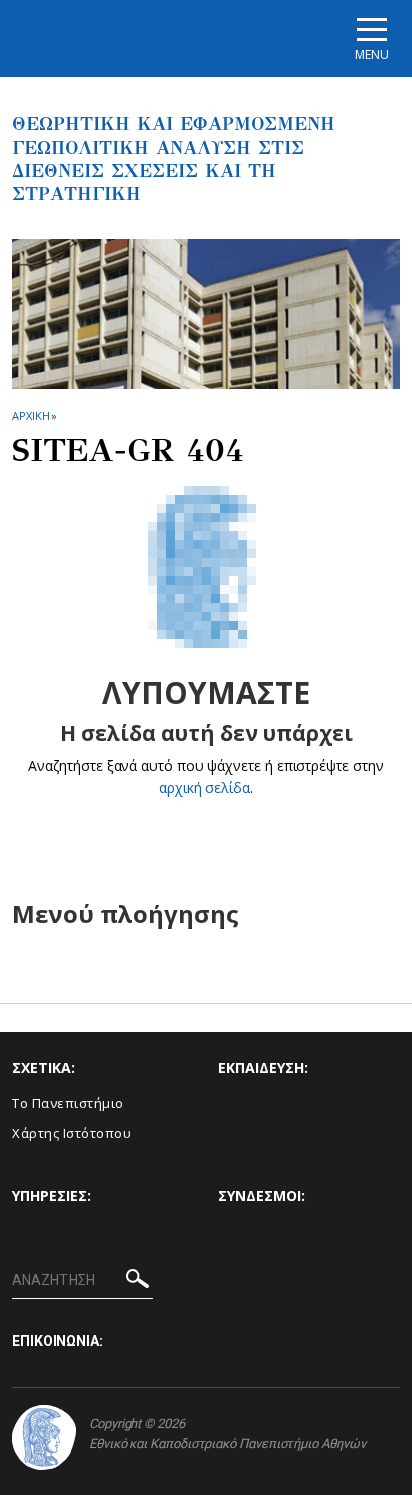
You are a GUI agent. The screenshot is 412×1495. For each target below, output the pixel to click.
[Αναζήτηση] (137, 1281)
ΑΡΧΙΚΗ (30, 415)
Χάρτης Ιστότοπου (71, 1133)
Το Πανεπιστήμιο (68, 1103)
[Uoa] (44, 1437)
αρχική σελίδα (204, 787)
